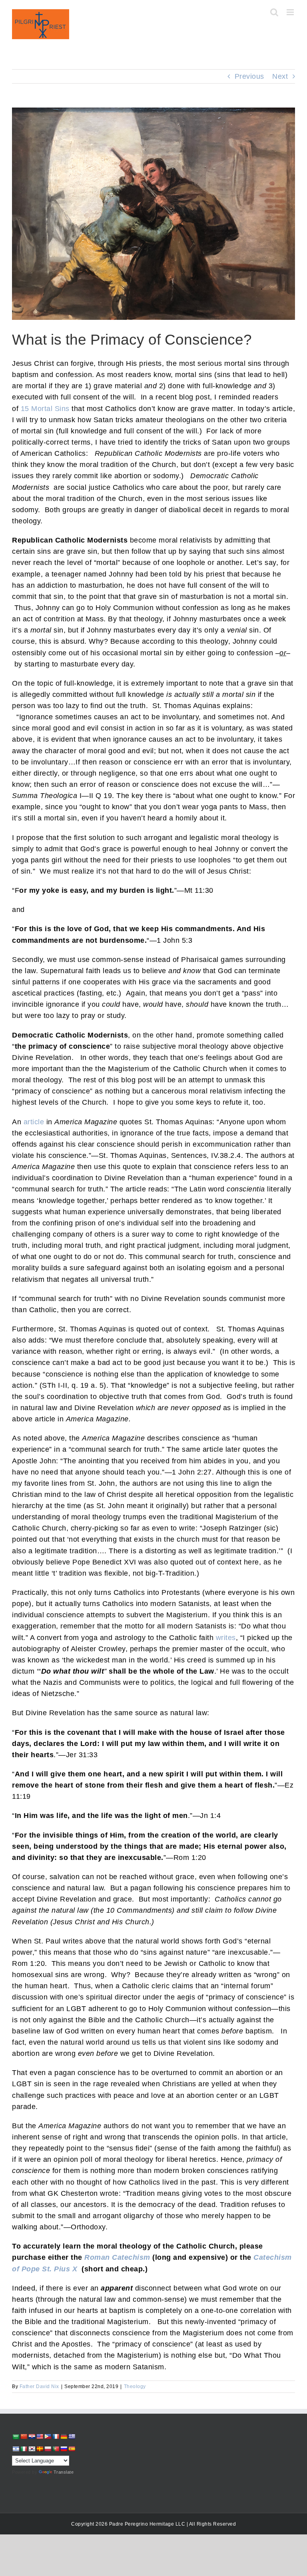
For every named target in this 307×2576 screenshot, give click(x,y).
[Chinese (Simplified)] (24, 2436)
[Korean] (32, 2449)
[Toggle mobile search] (274, 12)
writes (226, 1638)
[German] (64, 2436)
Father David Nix (39, 2386)
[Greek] (72, 2436)
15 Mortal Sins (45, 409)
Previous (249, 76)
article (34, 1122)
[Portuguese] (56, 2449)
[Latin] (40, 2449)
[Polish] (48, 2449)
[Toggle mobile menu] (291, 12)
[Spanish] (72, 2449)
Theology (135, 2386)
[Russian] (64, 2449)
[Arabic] (16, 2437)
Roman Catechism (117, 2257)
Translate (64, 2472)
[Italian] (24, 2449)
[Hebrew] (16, 2449)
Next (280, 76)
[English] (40, 2436)
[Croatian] (32, 2436)
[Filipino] (48, 2436)
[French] (56, 2436)
